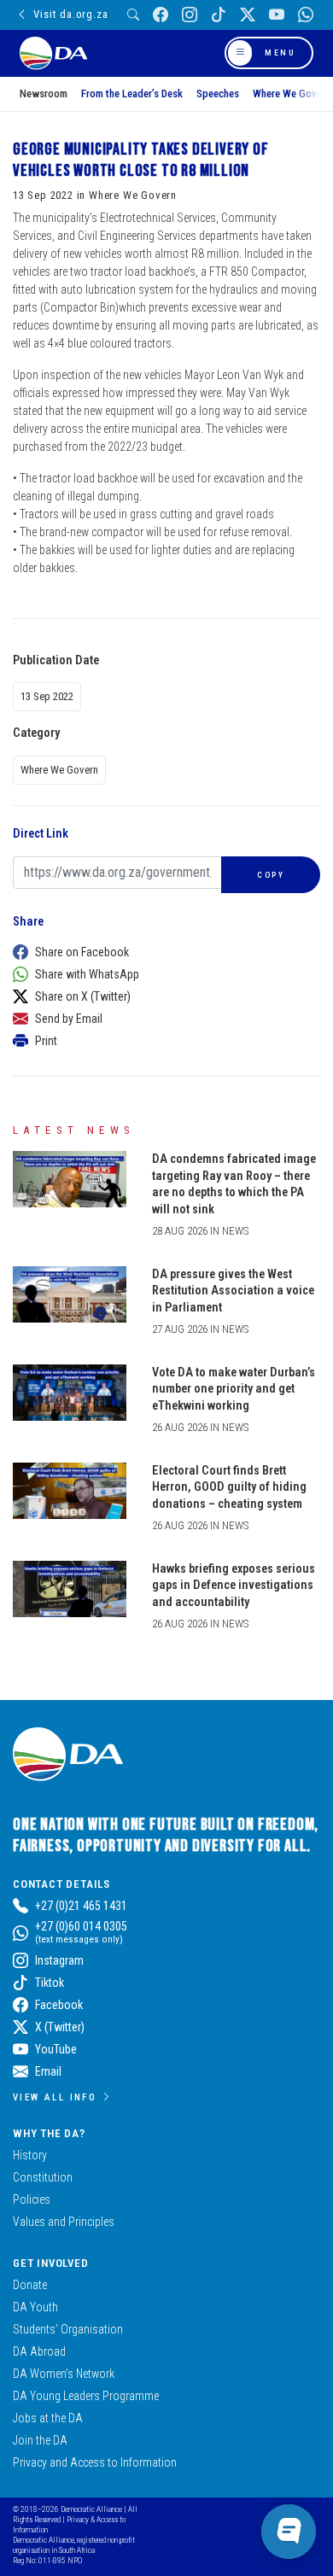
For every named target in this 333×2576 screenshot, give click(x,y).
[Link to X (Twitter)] (248, 15)
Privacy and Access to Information (95, 2462)
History (30, 2155)
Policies (32, 2199)
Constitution (43, 2177)
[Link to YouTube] (277, 15)
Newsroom (44, 93)
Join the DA (40, 2440)
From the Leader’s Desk (132, 93)
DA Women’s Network (64, 2374)
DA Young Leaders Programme (86, 2396)
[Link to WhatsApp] (306, 15)
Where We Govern (292, 93)
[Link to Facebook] (161, 15)
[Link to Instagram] (190, 15)
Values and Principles (64, 2222)
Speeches (218, 93)
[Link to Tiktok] (219, 15)
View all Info (55, 2097)
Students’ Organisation (68, 2329)
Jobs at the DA (48, 2418)
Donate (30, 2285)
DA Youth (35, 2307)
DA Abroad (39, 2351)
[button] (162, 952)
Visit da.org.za (70, 14)
